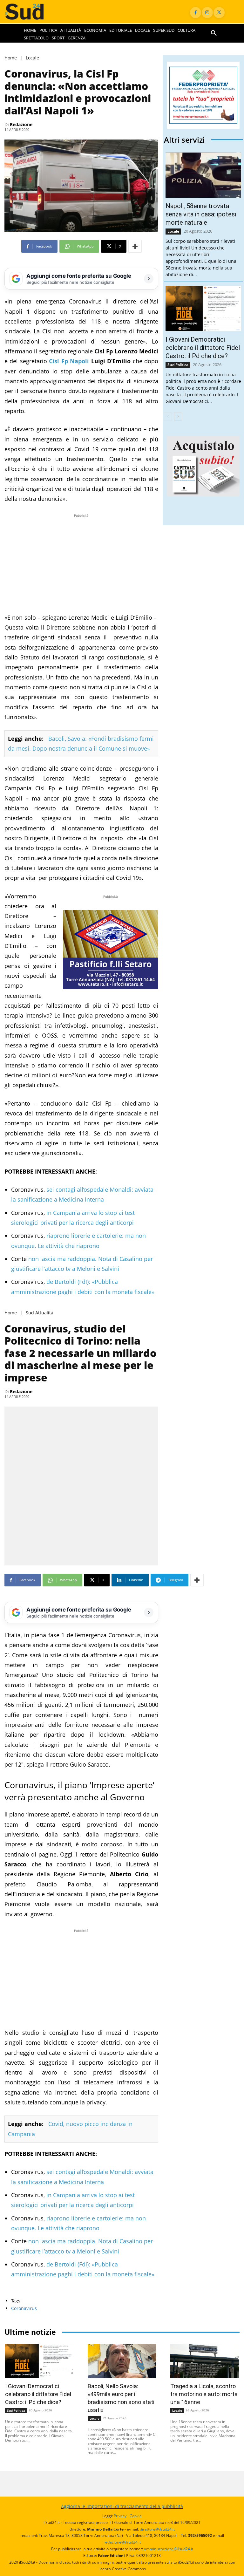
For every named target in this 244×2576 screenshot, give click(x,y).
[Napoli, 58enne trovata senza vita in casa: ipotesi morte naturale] (203, 175)
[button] (214, 33)
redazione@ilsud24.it (122, 2542)
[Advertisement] (81, 563)
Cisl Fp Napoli (69, 361)
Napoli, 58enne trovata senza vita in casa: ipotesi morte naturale (201, 214)
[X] (219, 13)
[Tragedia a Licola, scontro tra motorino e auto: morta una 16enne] (205, 2361)
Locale (32, 58)
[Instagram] (207, 13)
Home (11, 58)
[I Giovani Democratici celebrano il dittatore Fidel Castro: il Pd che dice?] (203, 308)
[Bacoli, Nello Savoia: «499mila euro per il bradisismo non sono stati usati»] (122, 2361)
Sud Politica (178, 365)
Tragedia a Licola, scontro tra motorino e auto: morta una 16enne (204, 2394)
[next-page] (178, 417)
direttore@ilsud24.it (157, 2529)
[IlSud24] (30, 12)
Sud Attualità (40, 1313)
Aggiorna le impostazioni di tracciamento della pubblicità (122, 2506)
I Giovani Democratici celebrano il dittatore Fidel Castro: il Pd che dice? (203, 348)
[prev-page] (168, 417)
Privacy (120, 2516)
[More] (135, 246)
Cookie (136, 2516)
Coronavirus (24, 2308)
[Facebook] (196, 13)
